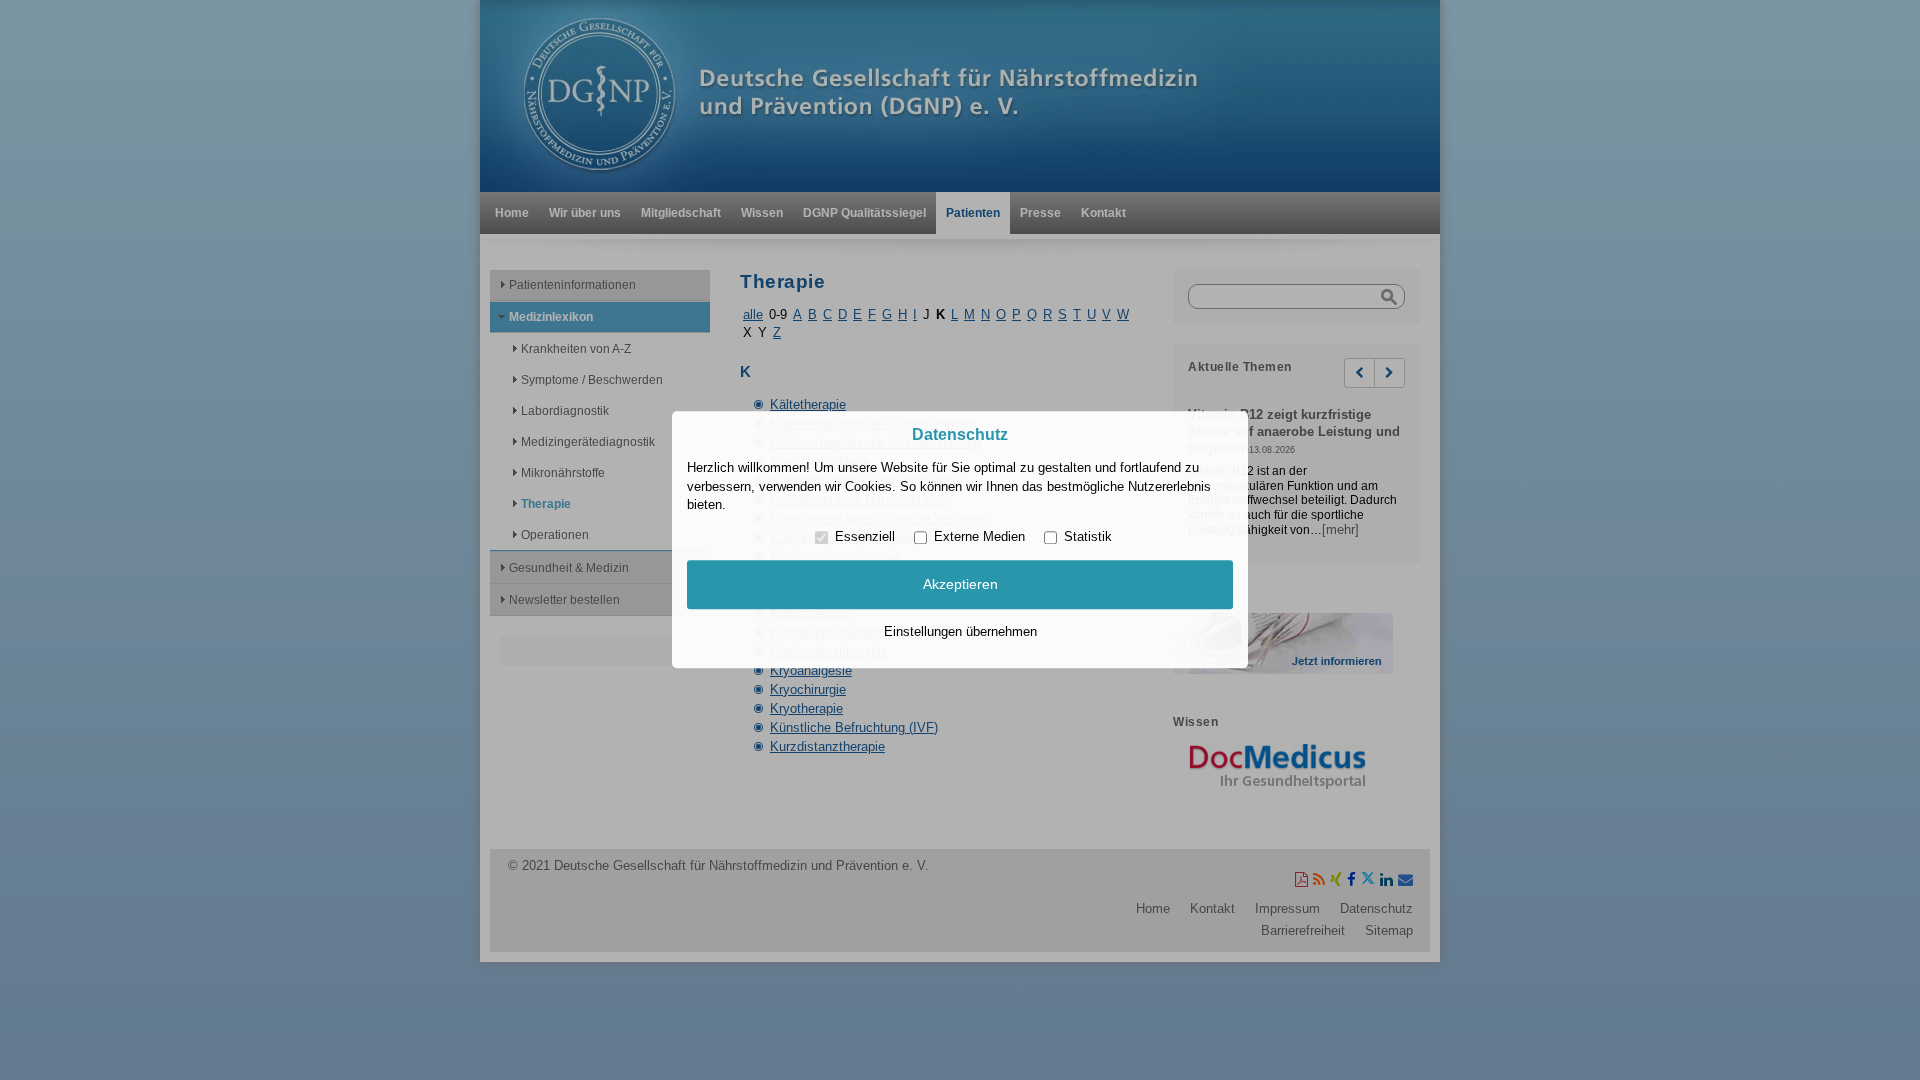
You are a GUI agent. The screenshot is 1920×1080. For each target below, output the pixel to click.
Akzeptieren (960, 584)
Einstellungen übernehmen (960, 631)
